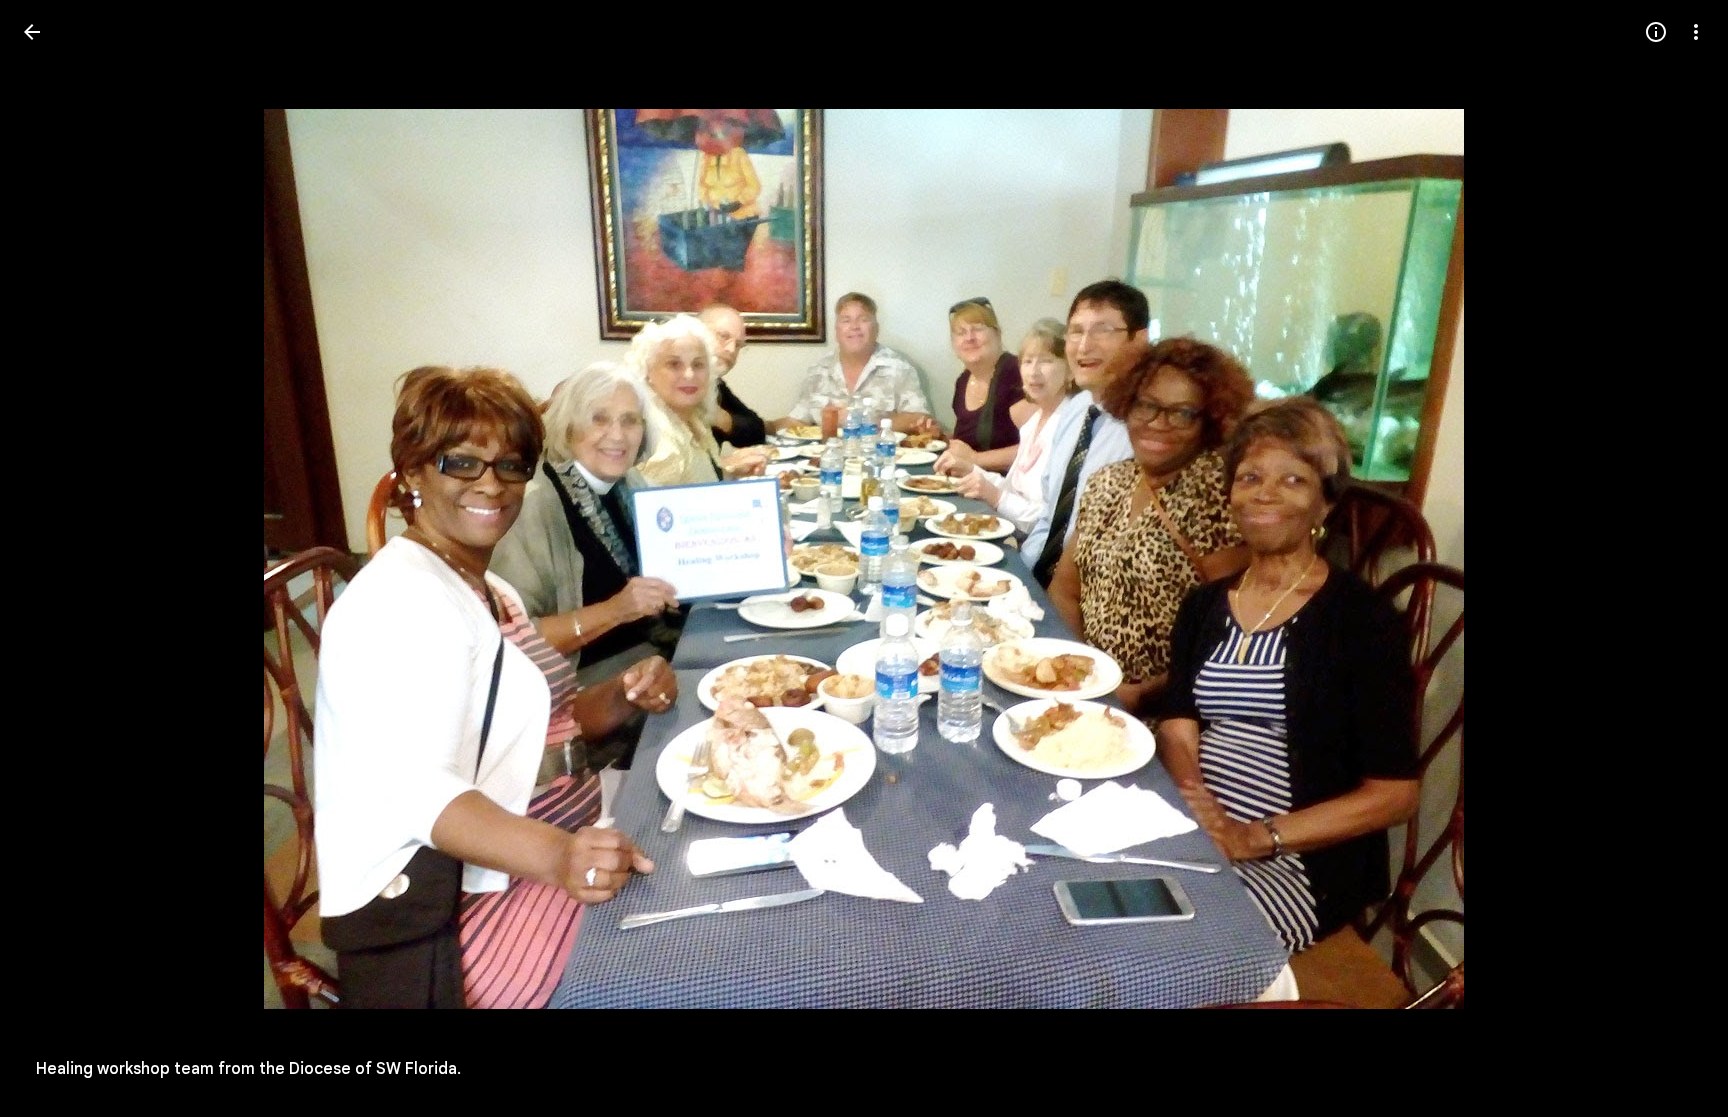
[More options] (1696, 32)
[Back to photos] (32, 32)
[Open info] (1656, 32)
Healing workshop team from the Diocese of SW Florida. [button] (248, 1069)
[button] (56, 559)
